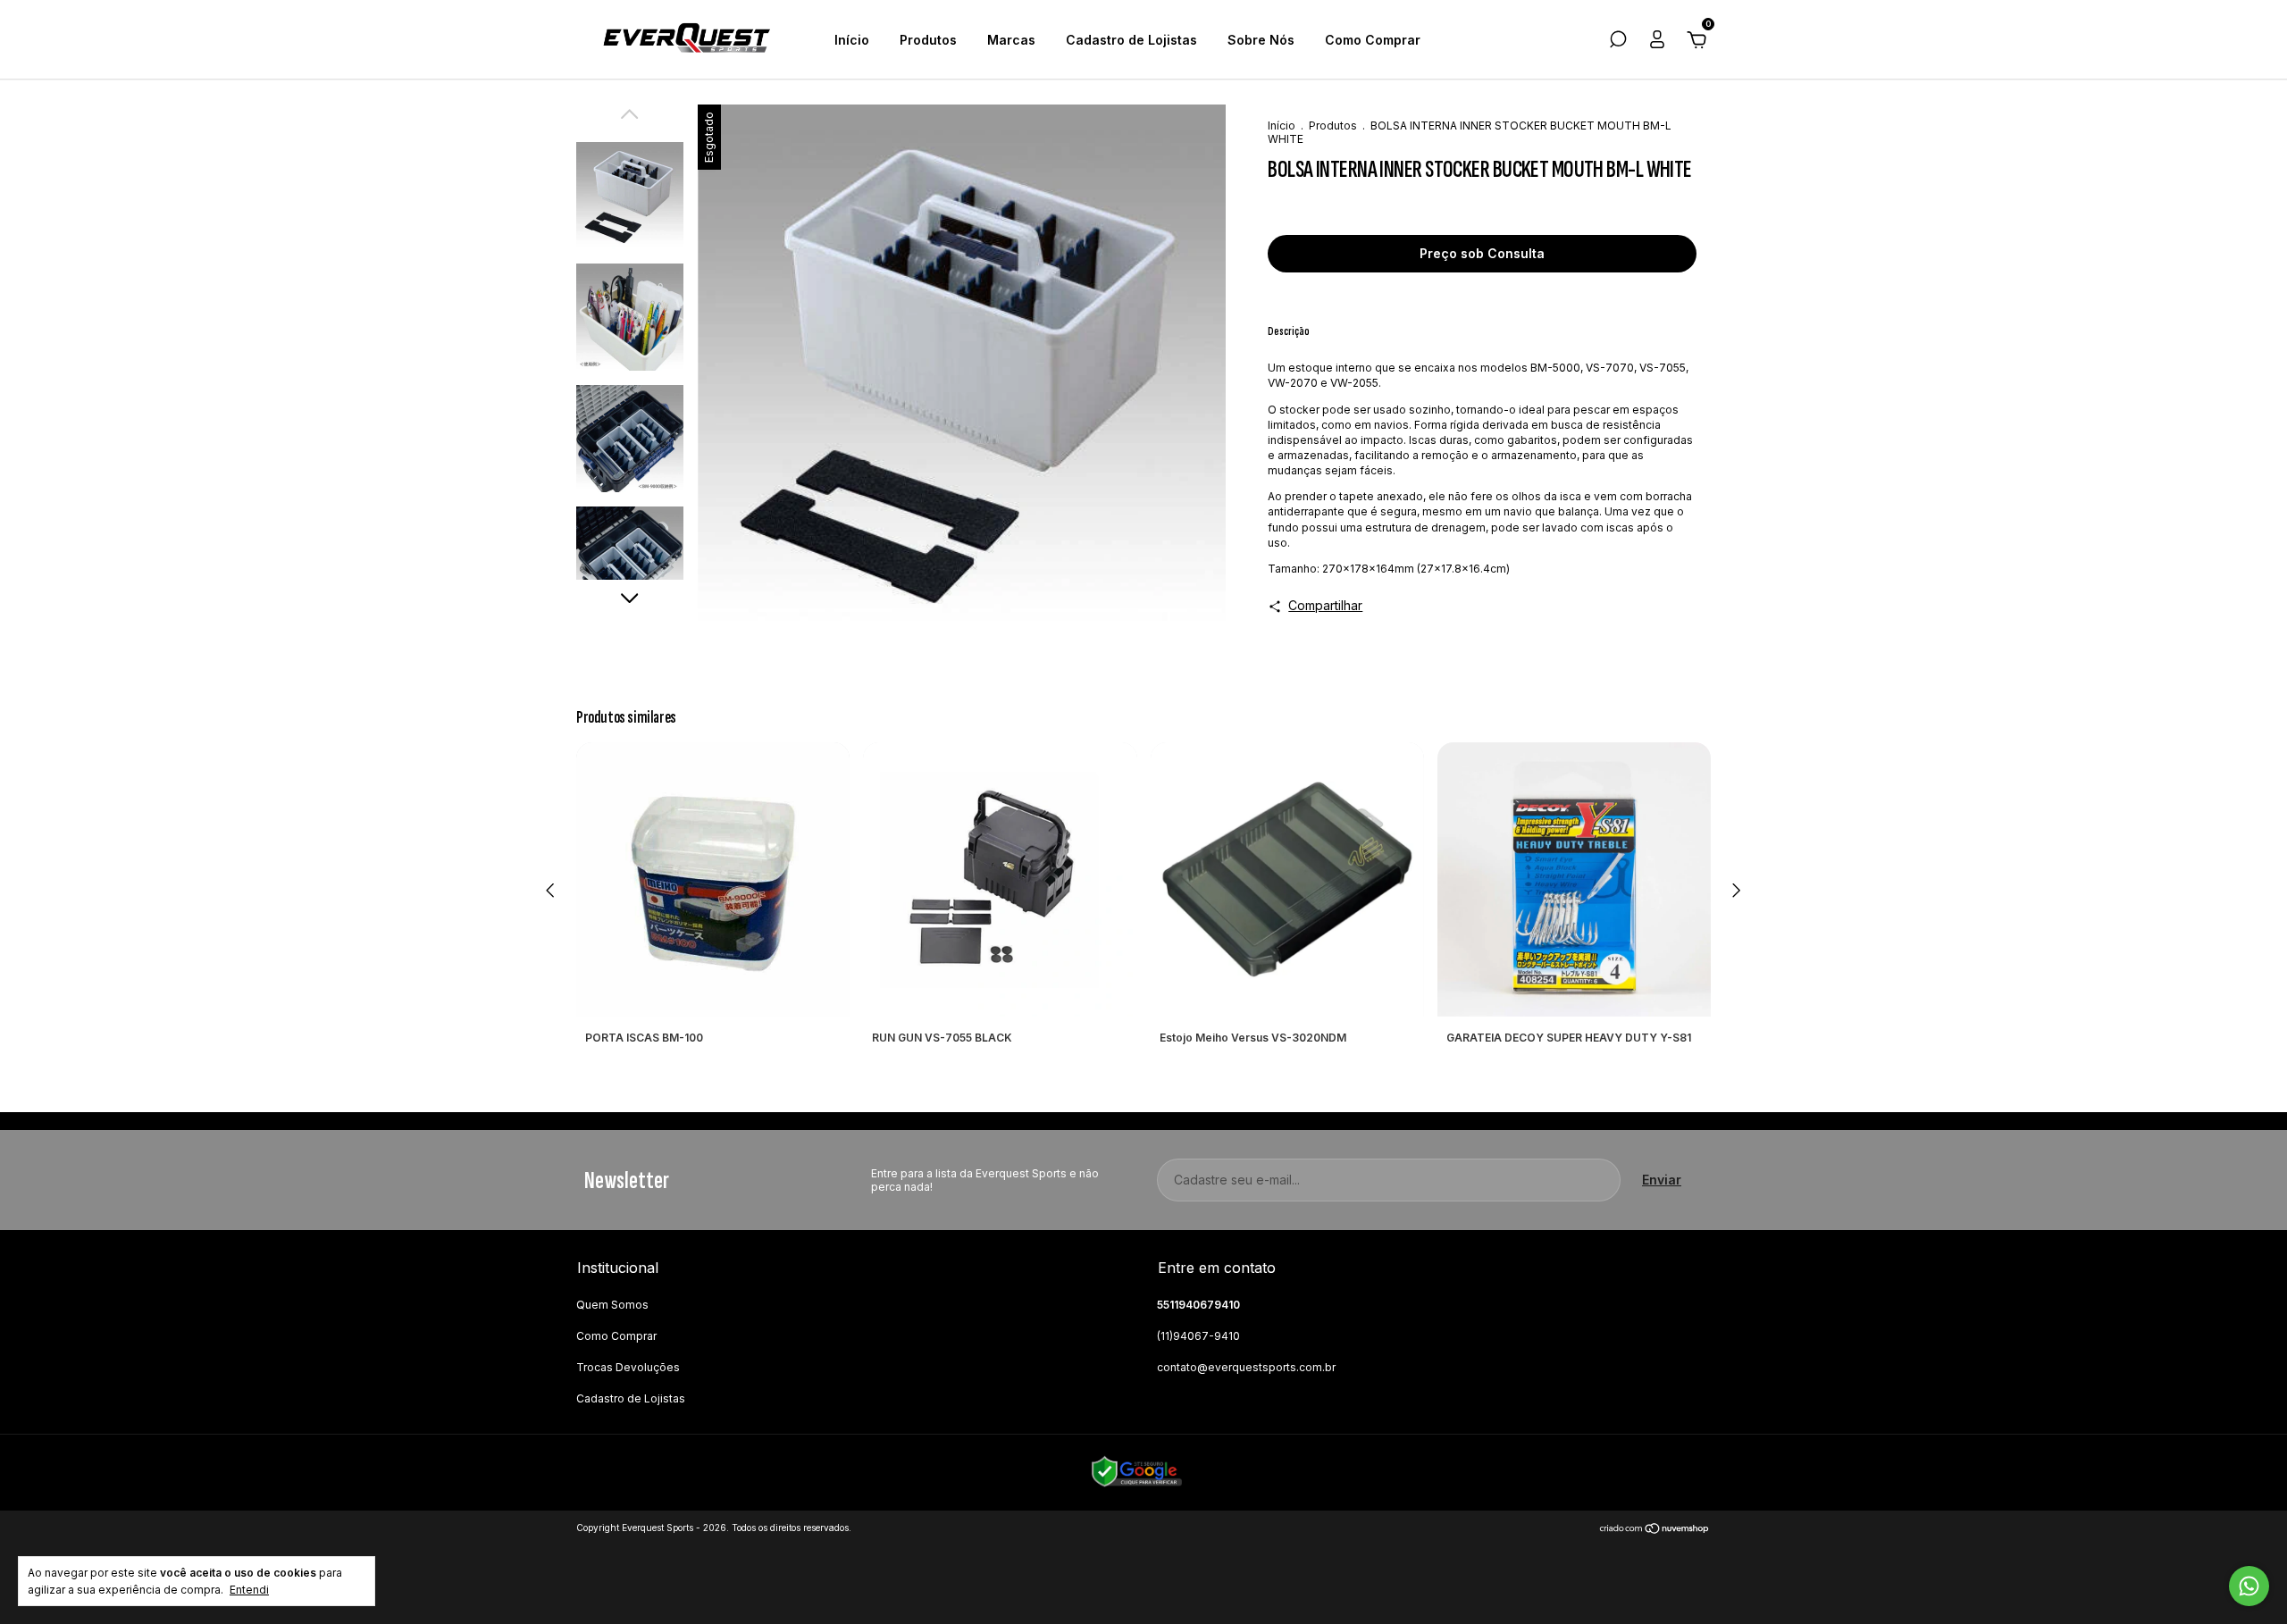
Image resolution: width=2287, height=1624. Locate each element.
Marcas (1011, 40)
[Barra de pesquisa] (1618, 42)
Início (852, 40)
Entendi (249, 1590)
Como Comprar (1373, 40)
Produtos (928, 40)
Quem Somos (612, 1305)
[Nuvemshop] (1655, 1530)
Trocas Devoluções (628, 1367)
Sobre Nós (1261, 40)
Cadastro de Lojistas (1131, 40)
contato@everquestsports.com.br (1246, 1367)
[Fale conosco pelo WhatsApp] (2249, 1586)
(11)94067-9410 (1198, 1336)
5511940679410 (1198, 1305)
